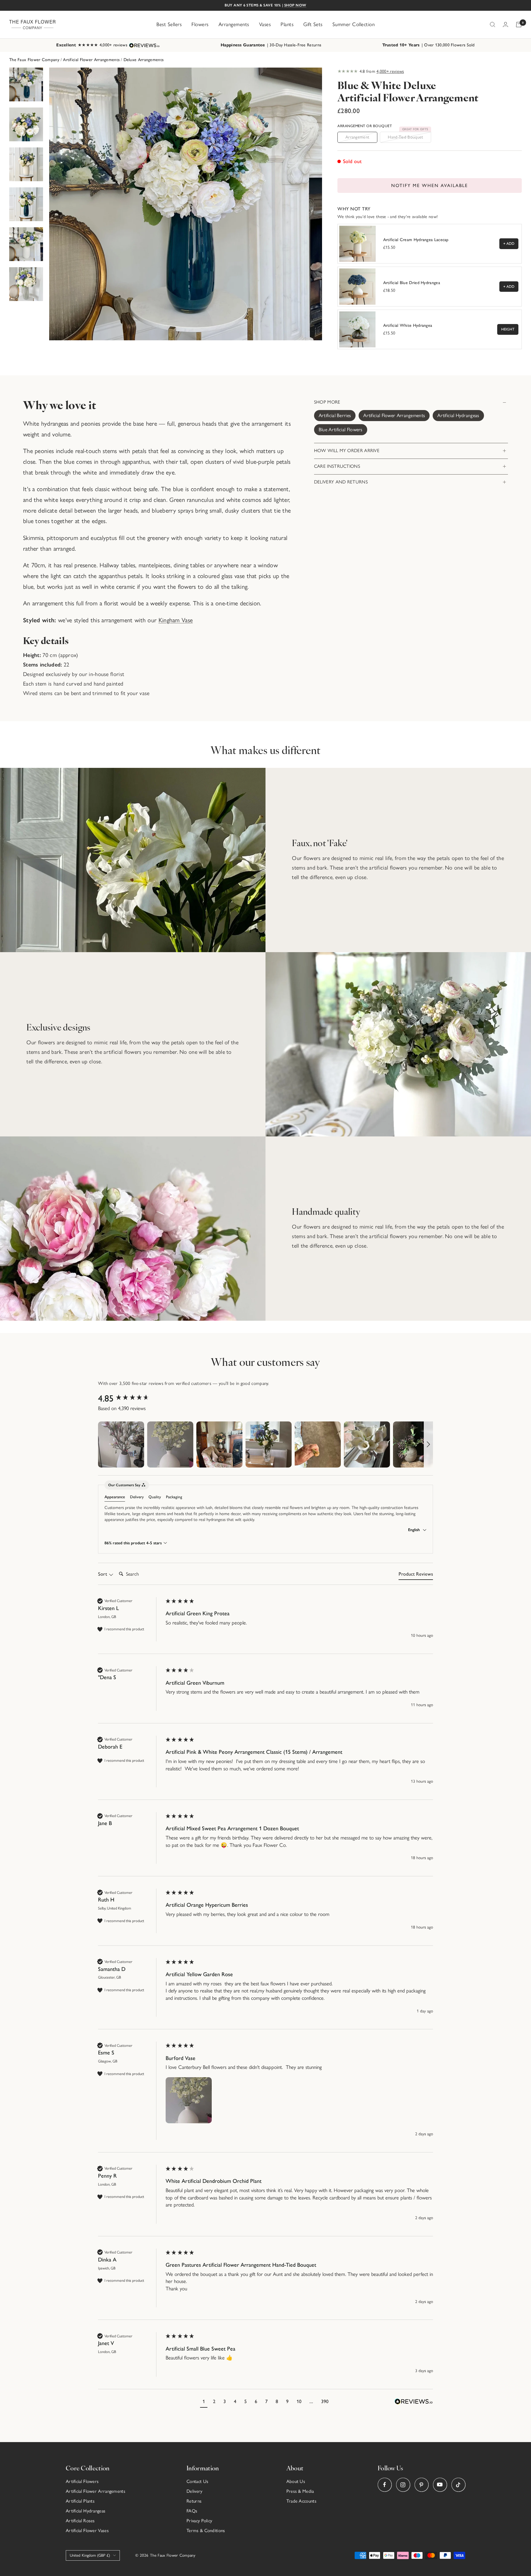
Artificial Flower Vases (87, 2531)
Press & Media (300, 2491)
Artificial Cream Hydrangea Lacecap (416, 240)
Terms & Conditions (206, 2531)
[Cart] (519, 25)
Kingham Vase (176, 620)
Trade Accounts (301, 2501)
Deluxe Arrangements (144, 60)
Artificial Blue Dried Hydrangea (412, 283)
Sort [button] (103, 1574)
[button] (121, 1444)
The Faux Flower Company (34, 60)
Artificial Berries (335, 415)
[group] (130, 1399)
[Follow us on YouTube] (440, 2485)
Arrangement (357, 137)
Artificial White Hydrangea (408, 325)
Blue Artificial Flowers (341, 430)
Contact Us (197, 2481)
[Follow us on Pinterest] (421, 2485)
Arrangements (234, 24)
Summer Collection (354, 24)
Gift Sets (313, 24)
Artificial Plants (80, 2501)
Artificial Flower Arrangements (91, 60)
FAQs (192, 2511)
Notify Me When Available (430, 186)
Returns (194, 2501)
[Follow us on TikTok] (458, 2485)
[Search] (493, 25)
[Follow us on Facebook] (385, 2485)
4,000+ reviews (390, 71)
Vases (265, 24)
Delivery (194, 2491)
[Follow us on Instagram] (403, 2485)
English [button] (415, 1530)
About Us (296, 2481)
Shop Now (295, 5)
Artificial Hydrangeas (458, 415)
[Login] (505, 24)
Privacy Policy (199, 2521)
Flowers (200, 24)
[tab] (416, 1575)
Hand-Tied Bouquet (408, 136)
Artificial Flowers (82, 2481)
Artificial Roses (80, 2521)
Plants (287, 24)
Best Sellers (169, 24)
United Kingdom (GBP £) (90, 2555)
